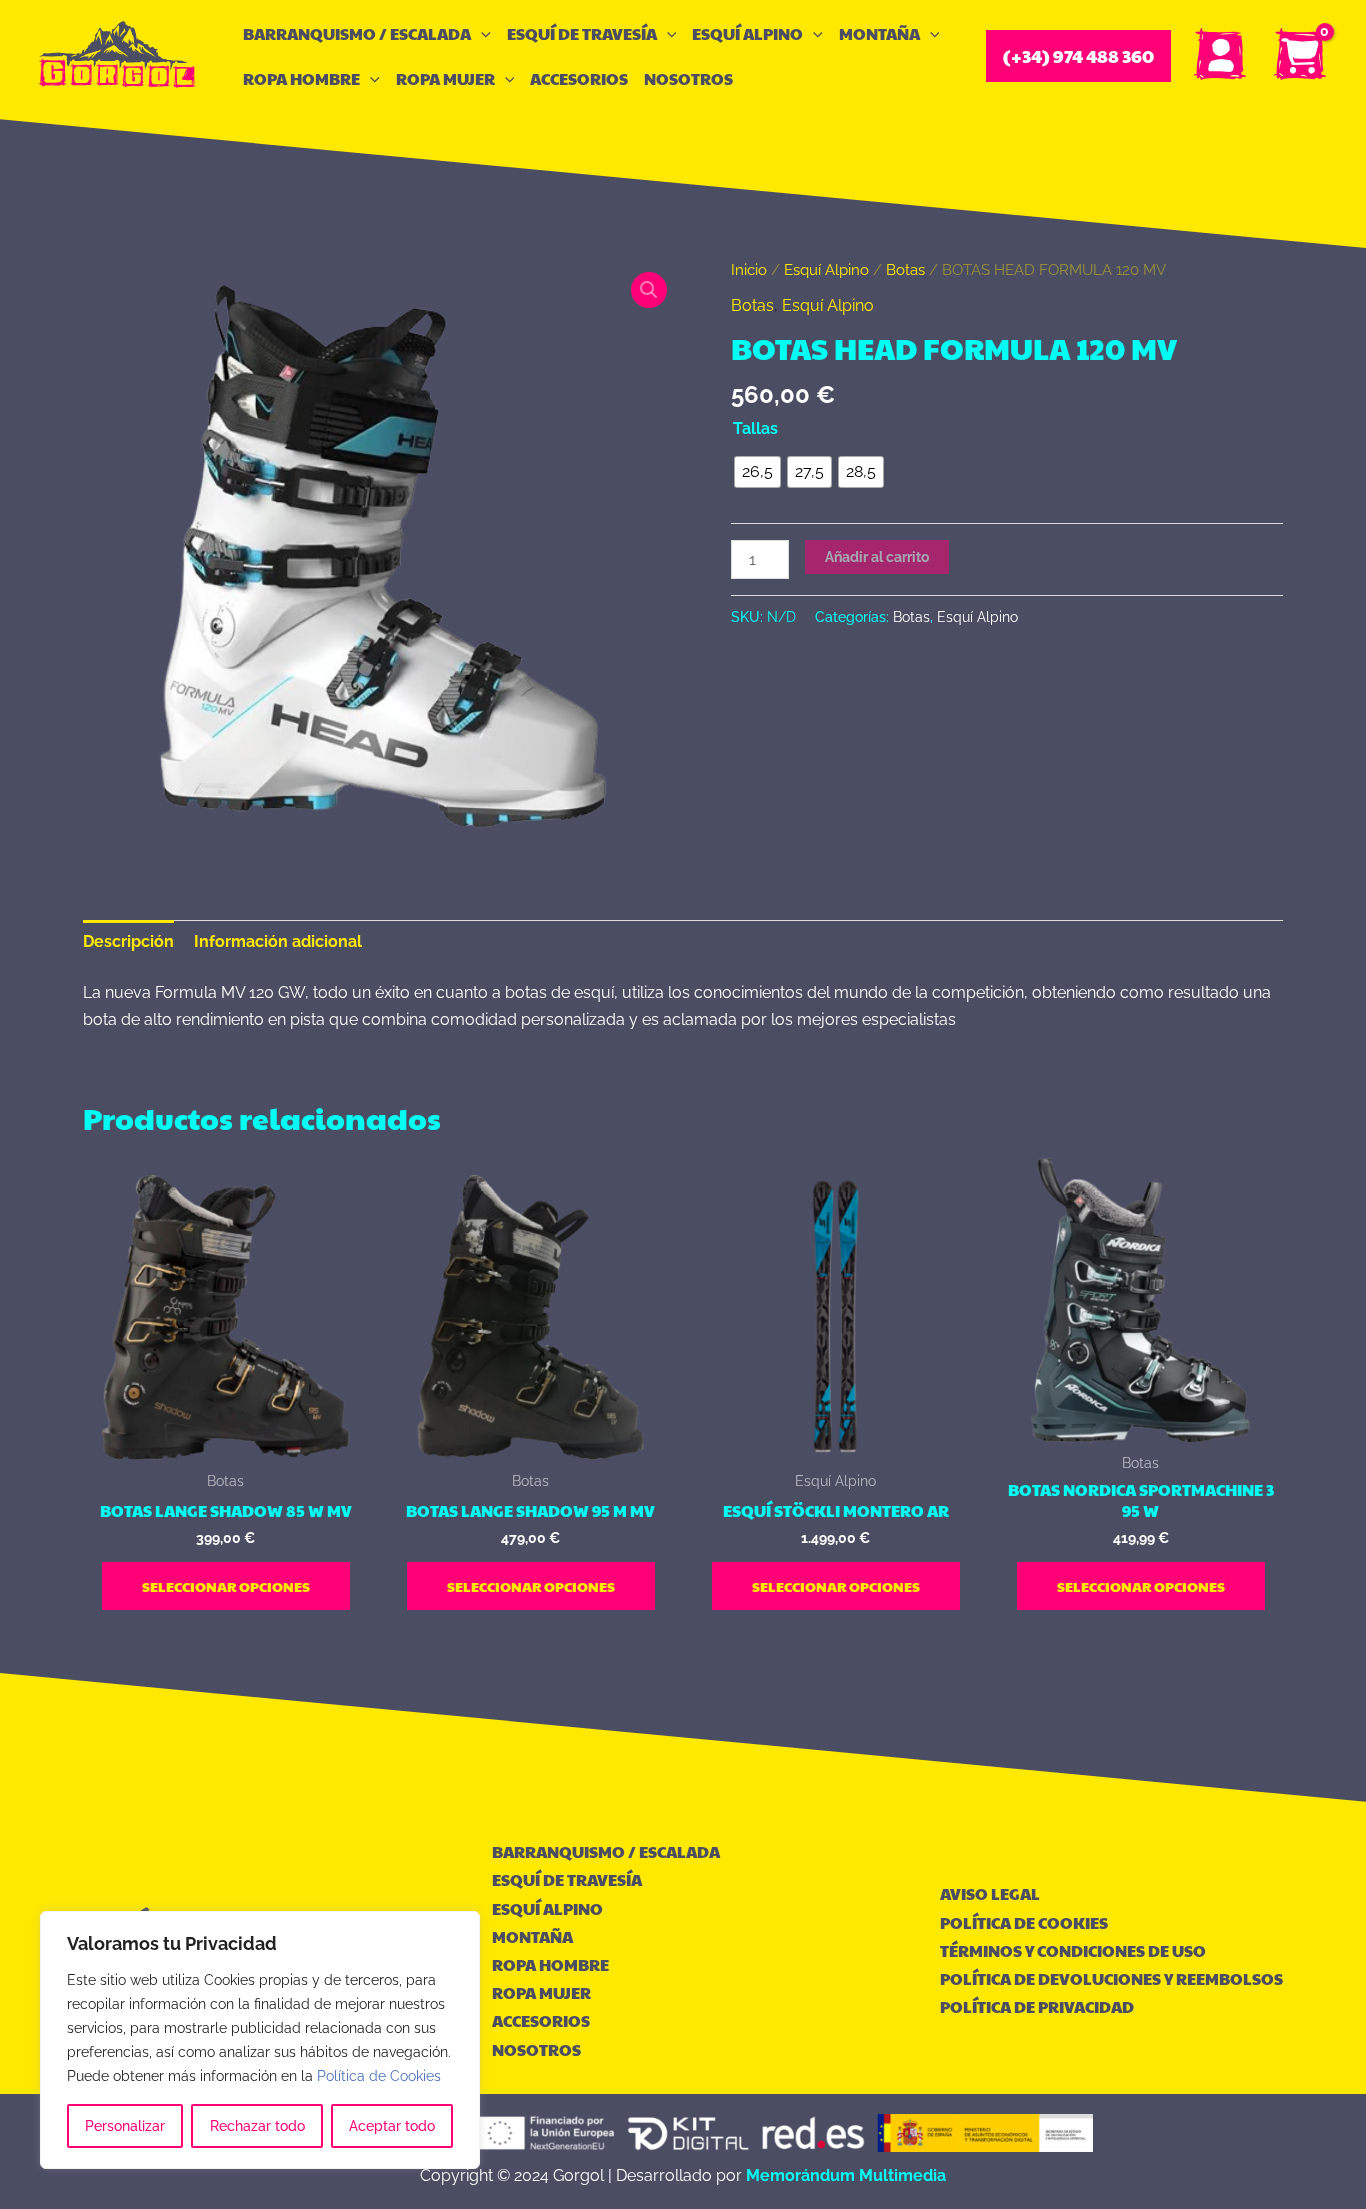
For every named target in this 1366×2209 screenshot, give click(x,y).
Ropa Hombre (301, 78)
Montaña (879, 33)
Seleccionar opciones (226, 1586)
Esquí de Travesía (582, 33)
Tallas (755, 428)
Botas (905, 269)
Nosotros (688, 78)
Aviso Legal (990, 1893)
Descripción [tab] (128, 941)
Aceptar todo (392, 2126)
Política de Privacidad (1037, 2006)
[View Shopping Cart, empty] (1301, 56)
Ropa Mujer (445, 78)
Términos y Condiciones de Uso (1073, 1950)
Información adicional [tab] (278, 941)
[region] (260, 2040)
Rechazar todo (257, 2126)
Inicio (749, 269)
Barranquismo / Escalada (357, 33)
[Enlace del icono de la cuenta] (1221, 56)
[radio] (757, 472)
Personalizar (125, 2126)
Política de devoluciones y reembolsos (1111, 1978)
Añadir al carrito (877, 557)
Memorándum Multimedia (846, 2175)
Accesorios (579, 78)
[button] (481, 33)
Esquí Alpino (747, 33)
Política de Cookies (379, 2076)
